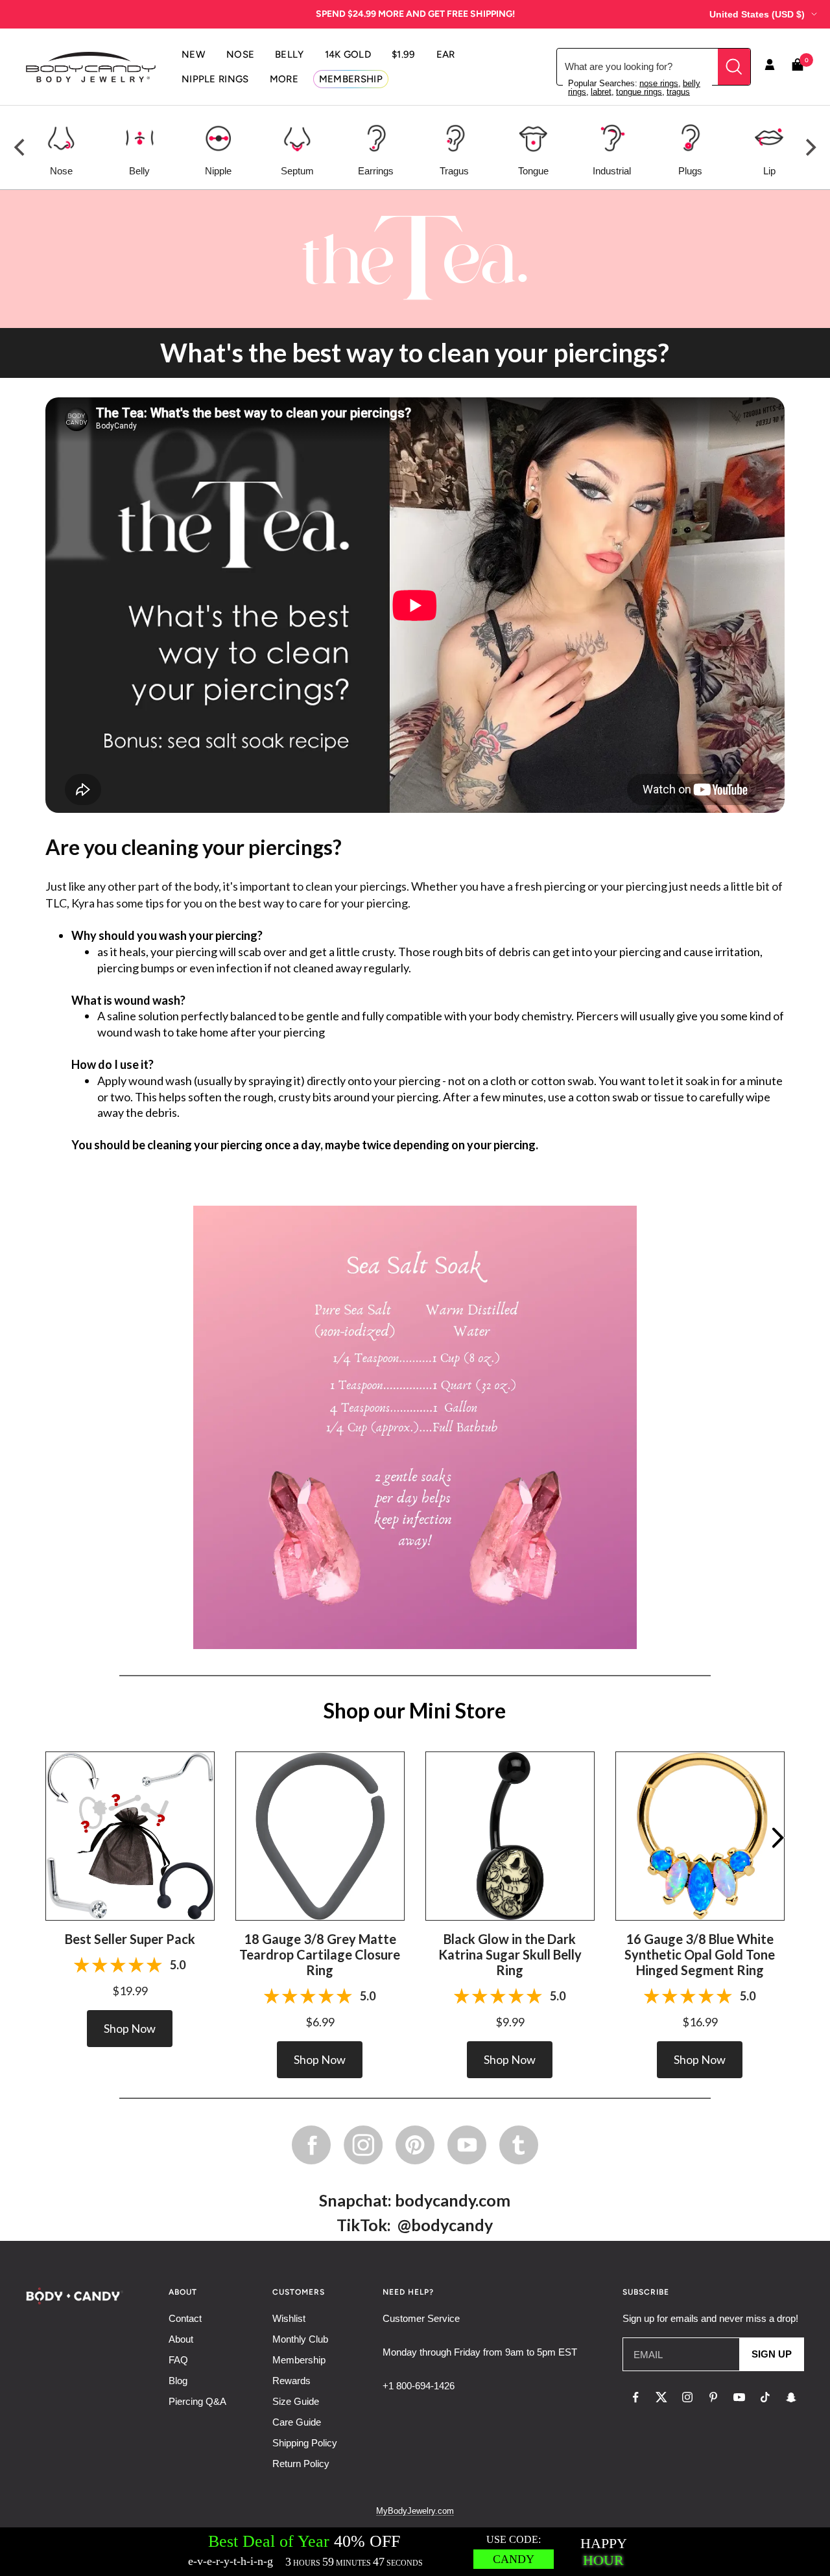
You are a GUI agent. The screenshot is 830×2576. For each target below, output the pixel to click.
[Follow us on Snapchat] (791, 2397)
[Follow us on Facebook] (635, 2397)
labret (601, 92)
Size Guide (296, 2401)
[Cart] (798, 67)
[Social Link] (363, 2145)
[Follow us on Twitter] (661, 2397)
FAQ (178, 2360)
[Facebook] (311, 2145)
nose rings (659, 83)
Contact (185, 2318)
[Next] (809, 148)
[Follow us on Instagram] (687, 2397)
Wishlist (289, 2318)
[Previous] (21, 148)
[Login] (770, 67)
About (181, 2339)
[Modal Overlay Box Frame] (415, 2552)
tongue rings (639, 92)
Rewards (291, 2381)
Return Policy (301, 2464)
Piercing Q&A (197, 2401)
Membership (299, 2360)
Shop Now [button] (130, 2028)
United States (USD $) (757, 14)
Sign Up (772, 2354)
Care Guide (297, 2422)
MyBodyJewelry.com (415, 2511)
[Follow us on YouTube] (739, 2397)
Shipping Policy (305, 2443)
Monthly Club (300, 2339)
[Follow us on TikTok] (765, 2397)
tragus (678, 92)
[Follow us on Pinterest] (713, 2397)
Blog (178, 2381)
